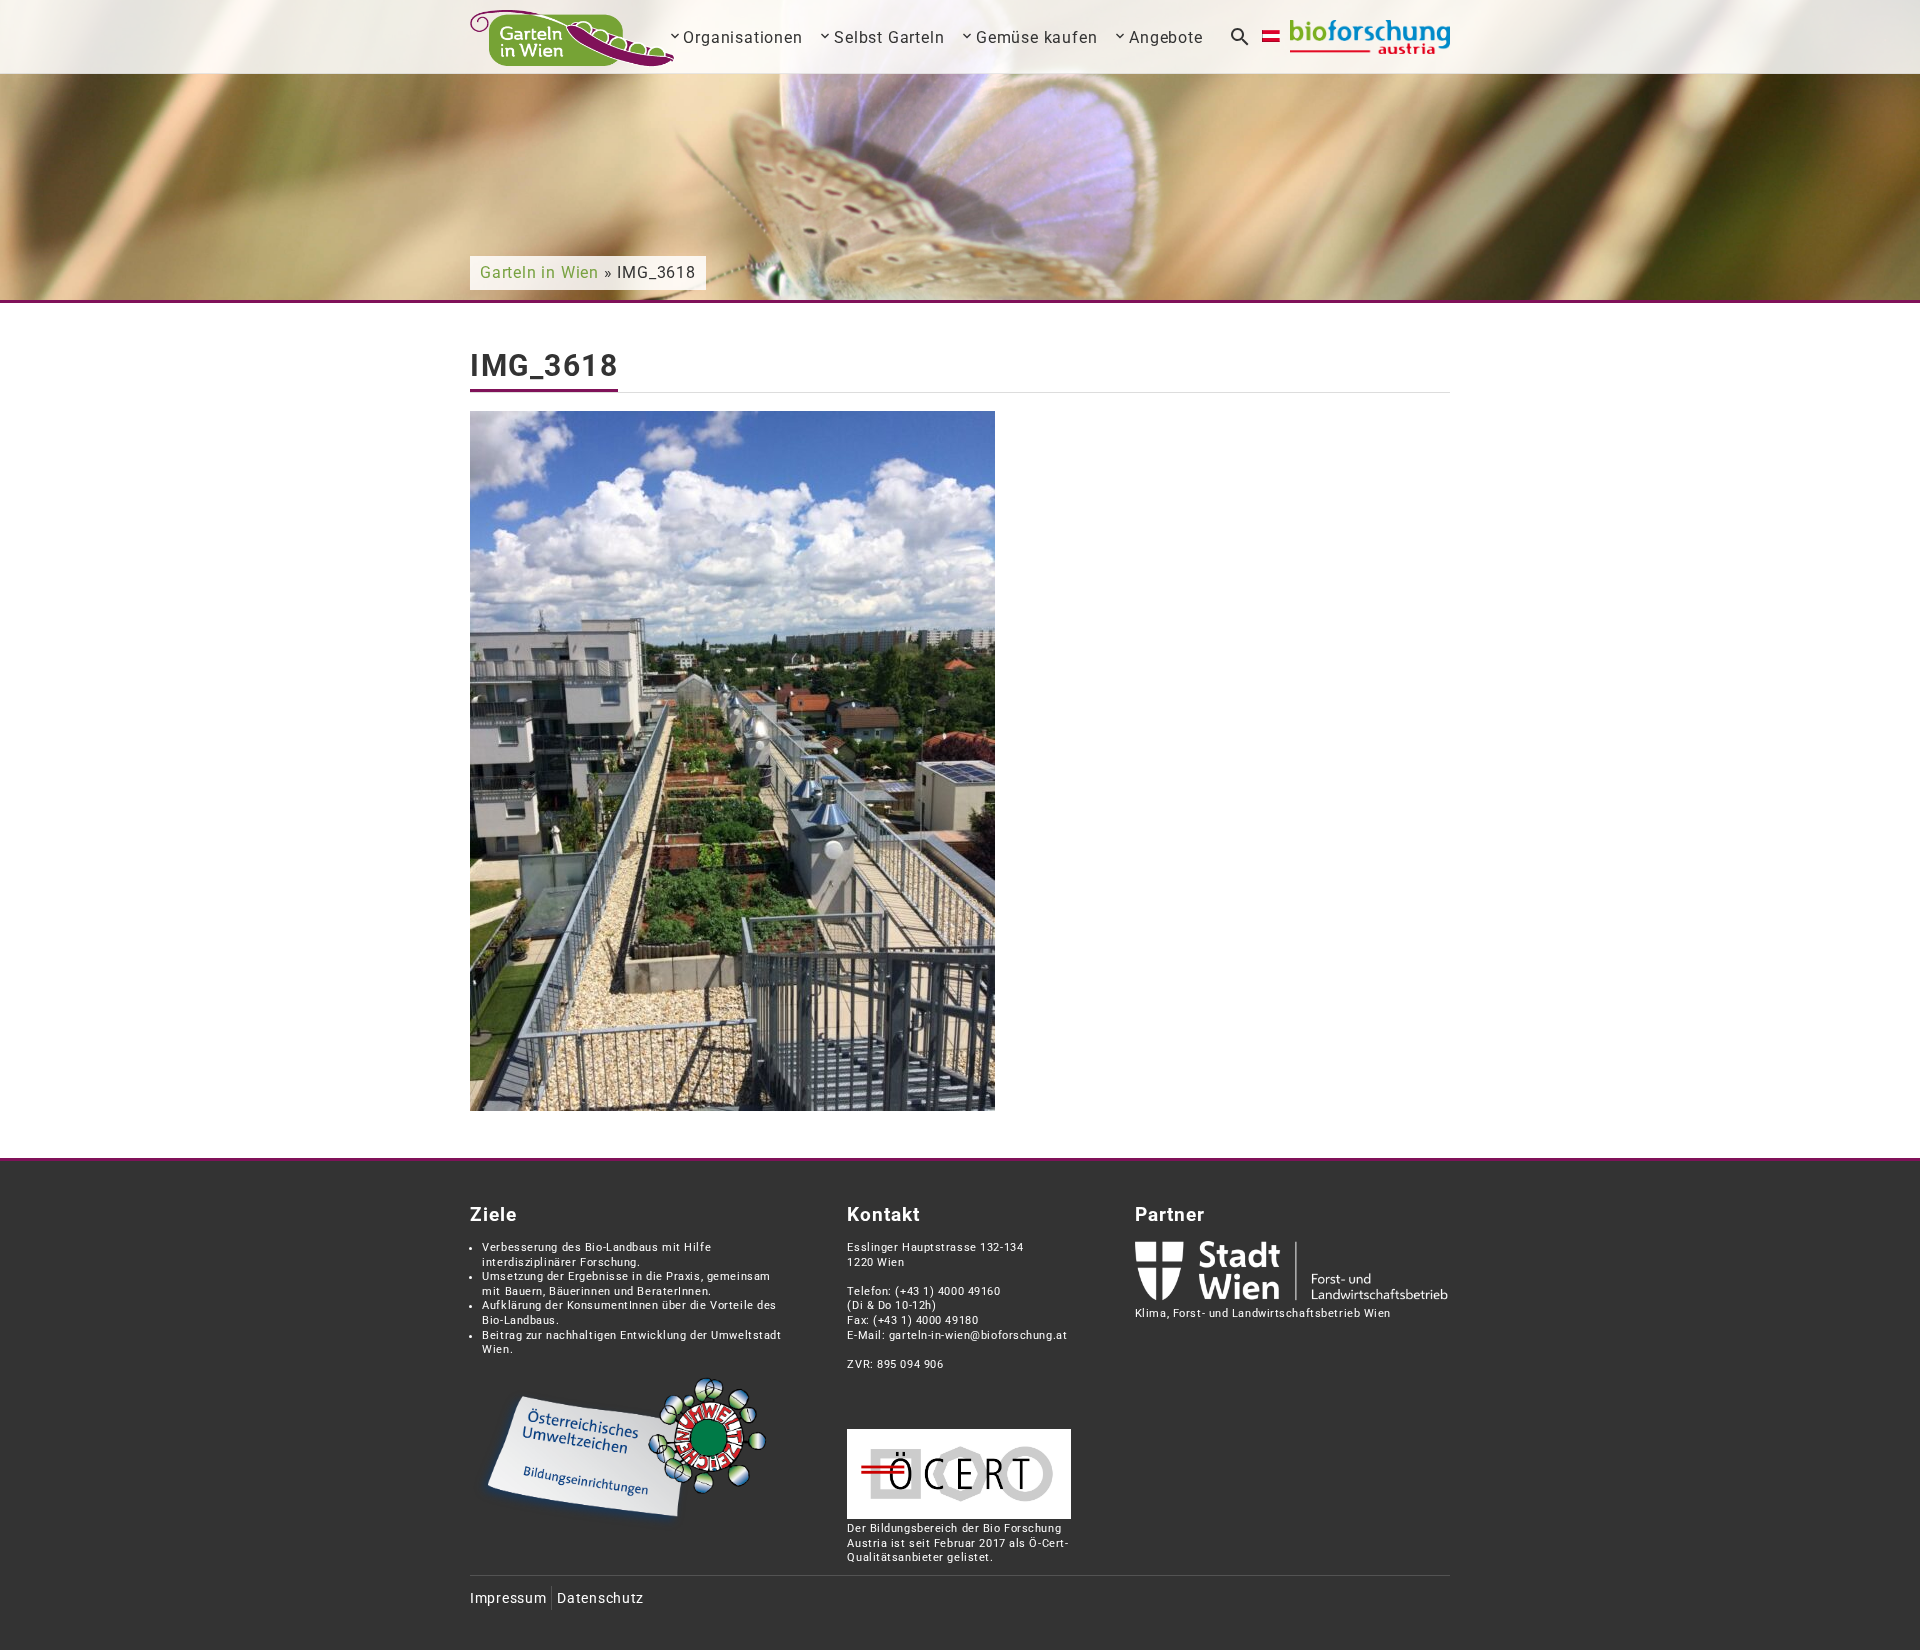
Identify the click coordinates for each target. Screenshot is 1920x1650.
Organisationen (742, 37)
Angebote (1165, 37)
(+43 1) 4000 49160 (947, 1291)
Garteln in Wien (539, 272)
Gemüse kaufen (1036, 37)
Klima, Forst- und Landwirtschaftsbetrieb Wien (1263, 1313)
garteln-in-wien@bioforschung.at (978, 1335)
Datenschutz (600, 1598)
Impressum (508, 1598)
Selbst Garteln (889, 37)
